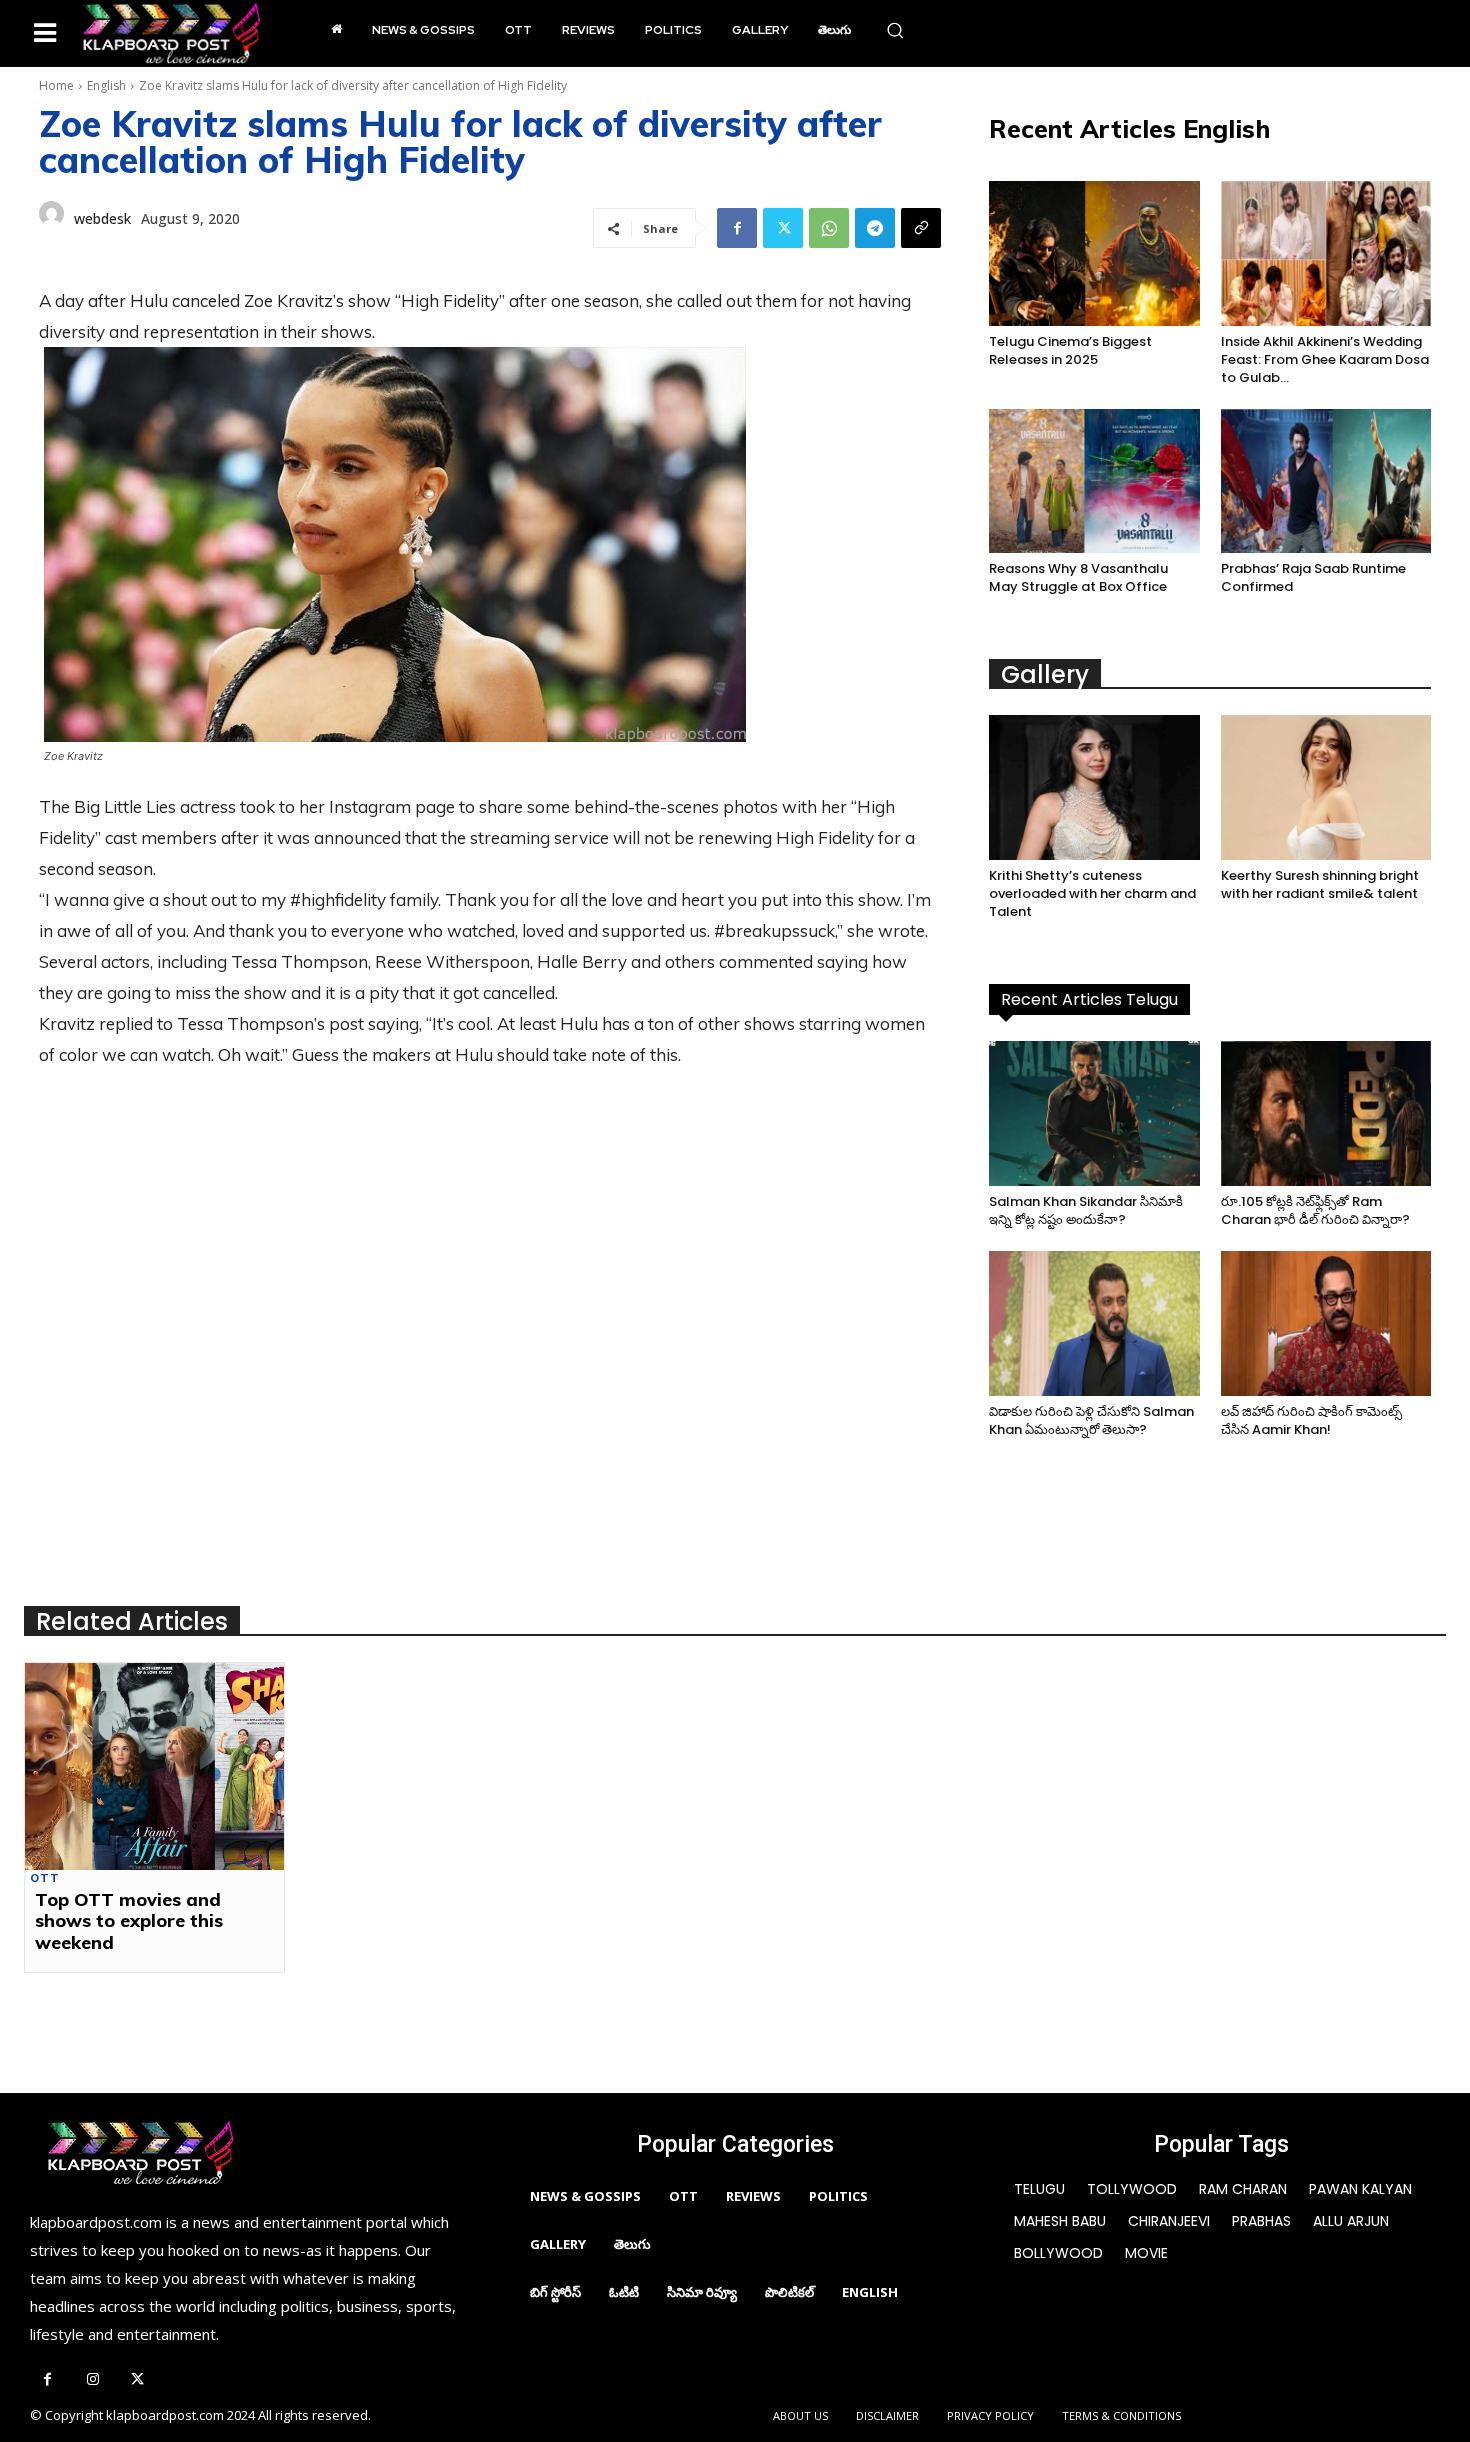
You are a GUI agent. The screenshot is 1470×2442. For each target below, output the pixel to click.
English (106, 85)
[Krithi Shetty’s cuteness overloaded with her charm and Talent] (1094, 787)
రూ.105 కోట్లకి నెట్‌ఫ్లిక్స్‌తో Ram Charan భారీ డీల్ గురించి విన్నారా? (1315, 1210)
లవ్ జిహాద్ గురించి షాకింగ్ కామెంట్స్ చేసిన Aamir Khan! (1311, 1420)
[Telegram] (875, 228)
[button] (895, 30)
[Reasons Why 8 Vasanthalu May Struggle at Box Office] (1094, 481)
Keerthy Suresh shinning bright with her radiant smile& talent (1320, 884)
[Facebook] (737, 228)
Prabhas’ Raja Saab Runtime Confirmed (1313, 577)
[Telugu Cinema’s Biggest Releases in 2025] (1094, 253)
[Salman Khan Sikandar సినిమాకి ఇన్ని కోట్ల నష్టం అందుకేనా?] (1094, 1113)
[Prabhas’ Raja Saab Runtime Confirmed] (1326, 481)
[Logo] (171, 33)
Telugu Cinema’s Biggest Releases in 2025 (1070, 350)
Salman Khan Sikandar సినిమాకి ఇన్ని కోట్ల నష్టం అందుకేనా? (1086, 1210)
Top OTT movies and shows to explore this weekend (129, 1921)
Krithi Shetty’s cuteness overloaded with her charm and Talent (1092, 893)
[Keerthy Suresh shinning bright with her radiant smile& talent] (1326, 787)
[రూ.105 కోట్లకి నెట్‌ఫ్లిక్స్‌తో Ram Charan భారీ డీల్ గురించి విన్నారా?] (1326, 1113)
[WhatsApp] (829, 228)
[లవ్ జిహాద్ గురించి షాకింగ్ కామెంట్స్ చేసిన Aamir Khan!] (1326, 1323)
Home (56, 85)
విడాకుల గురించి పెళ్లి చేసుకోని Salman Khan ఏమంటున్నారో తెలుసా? (1091, 1420)
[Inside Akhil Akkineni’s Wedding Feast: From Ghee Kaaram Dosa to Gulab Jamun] (1326, 253)
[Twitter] (783, 228)
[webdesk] (51, 219)
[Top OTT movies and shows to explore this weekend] (154, 1766)
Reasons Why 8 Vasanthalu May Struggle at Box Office (1078, 577)
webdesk (102, 218)
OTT (44, 1878)
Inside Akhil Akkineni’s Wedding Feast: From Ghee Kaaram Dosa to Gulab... (1325, 359)
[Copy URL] (921, 228)
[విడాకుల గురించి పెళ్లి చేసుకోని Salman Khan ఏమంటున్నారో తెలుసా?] (1094, 1323)
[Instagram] (92, 2380)
